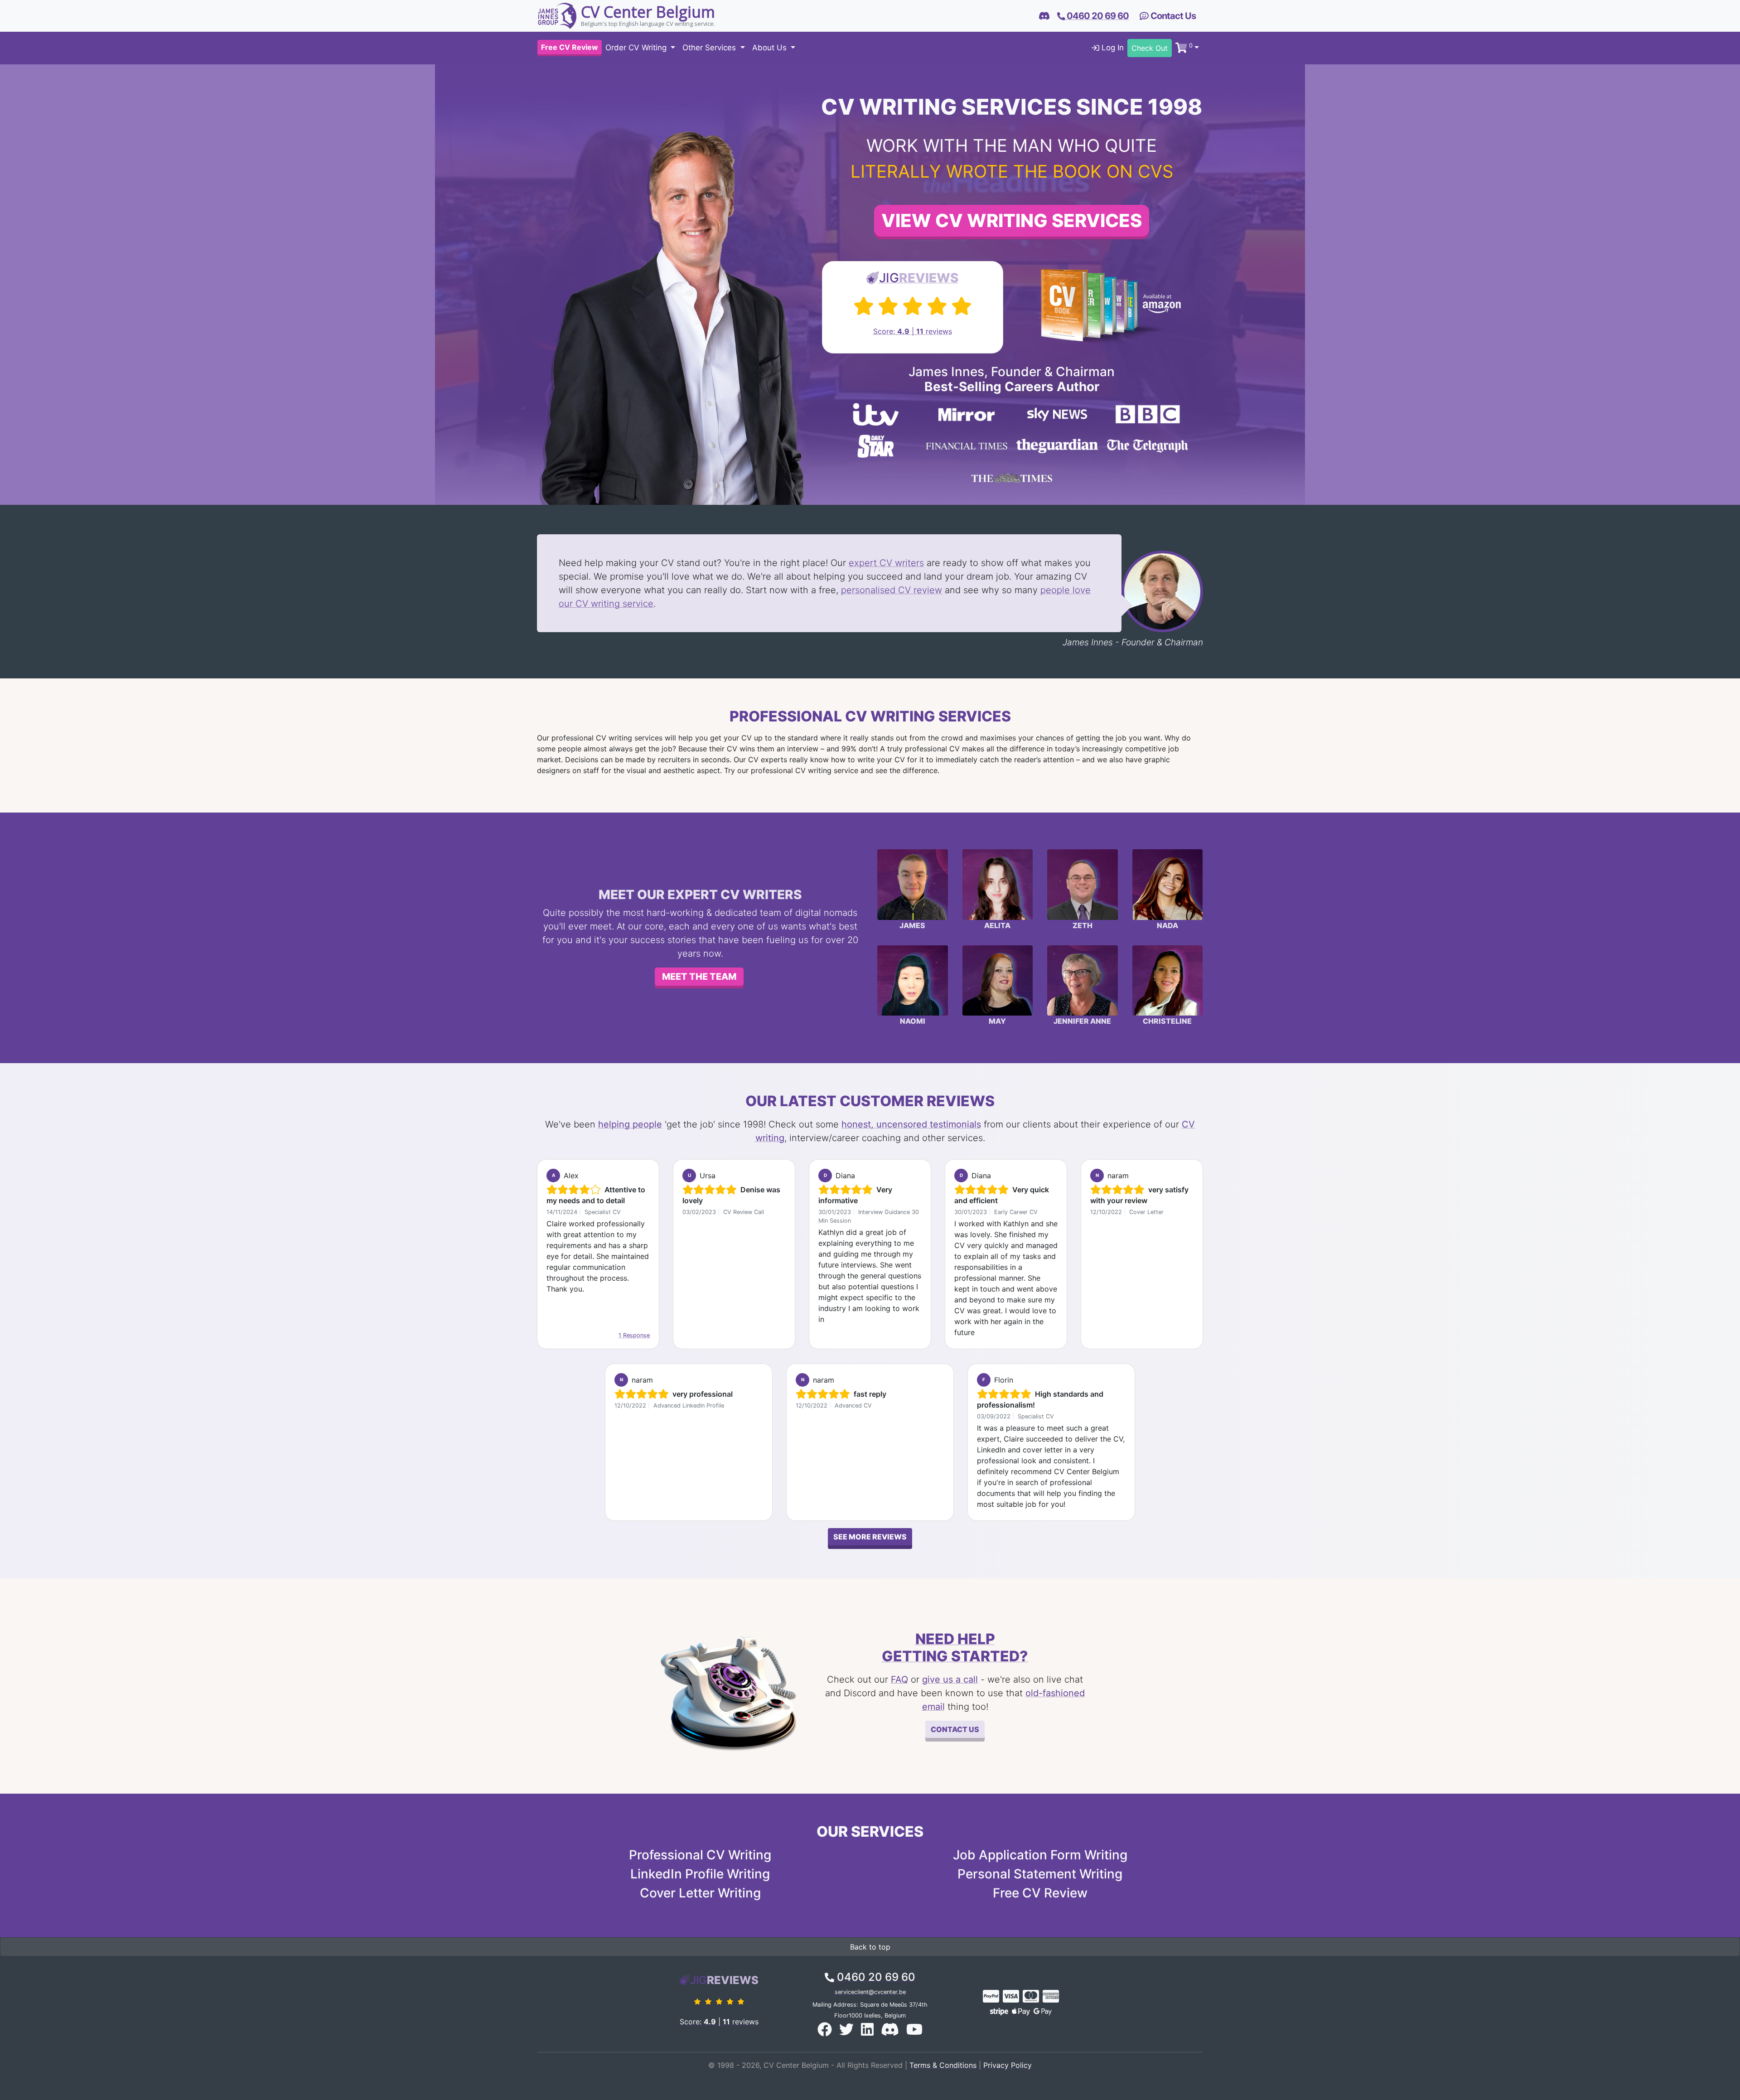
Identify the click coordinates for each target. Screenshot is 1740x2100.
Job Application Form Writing (1040, 1855)
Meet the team (699, 977)
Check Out (1150, 48)
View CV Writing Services (1012, 220)
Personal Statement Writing (1040, 1874)
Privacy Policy (1008, 2065)
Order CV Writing (637, 48)
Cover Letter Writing (700, 1893)
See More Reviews (870, 1537)
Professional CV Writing (700, 1855)
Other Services (710, 48)
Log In (1112, 48)
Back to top (870, 1947)
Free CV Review (1040, 1893)
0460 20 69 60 (875, 1977)
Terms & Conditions (943, 2065)
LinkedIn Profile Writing (700, 1874)
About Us (771, 48)
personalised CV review (892, 590)
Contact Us (1172, 16)
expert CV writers (886, 563)
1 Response (634, 1335)
